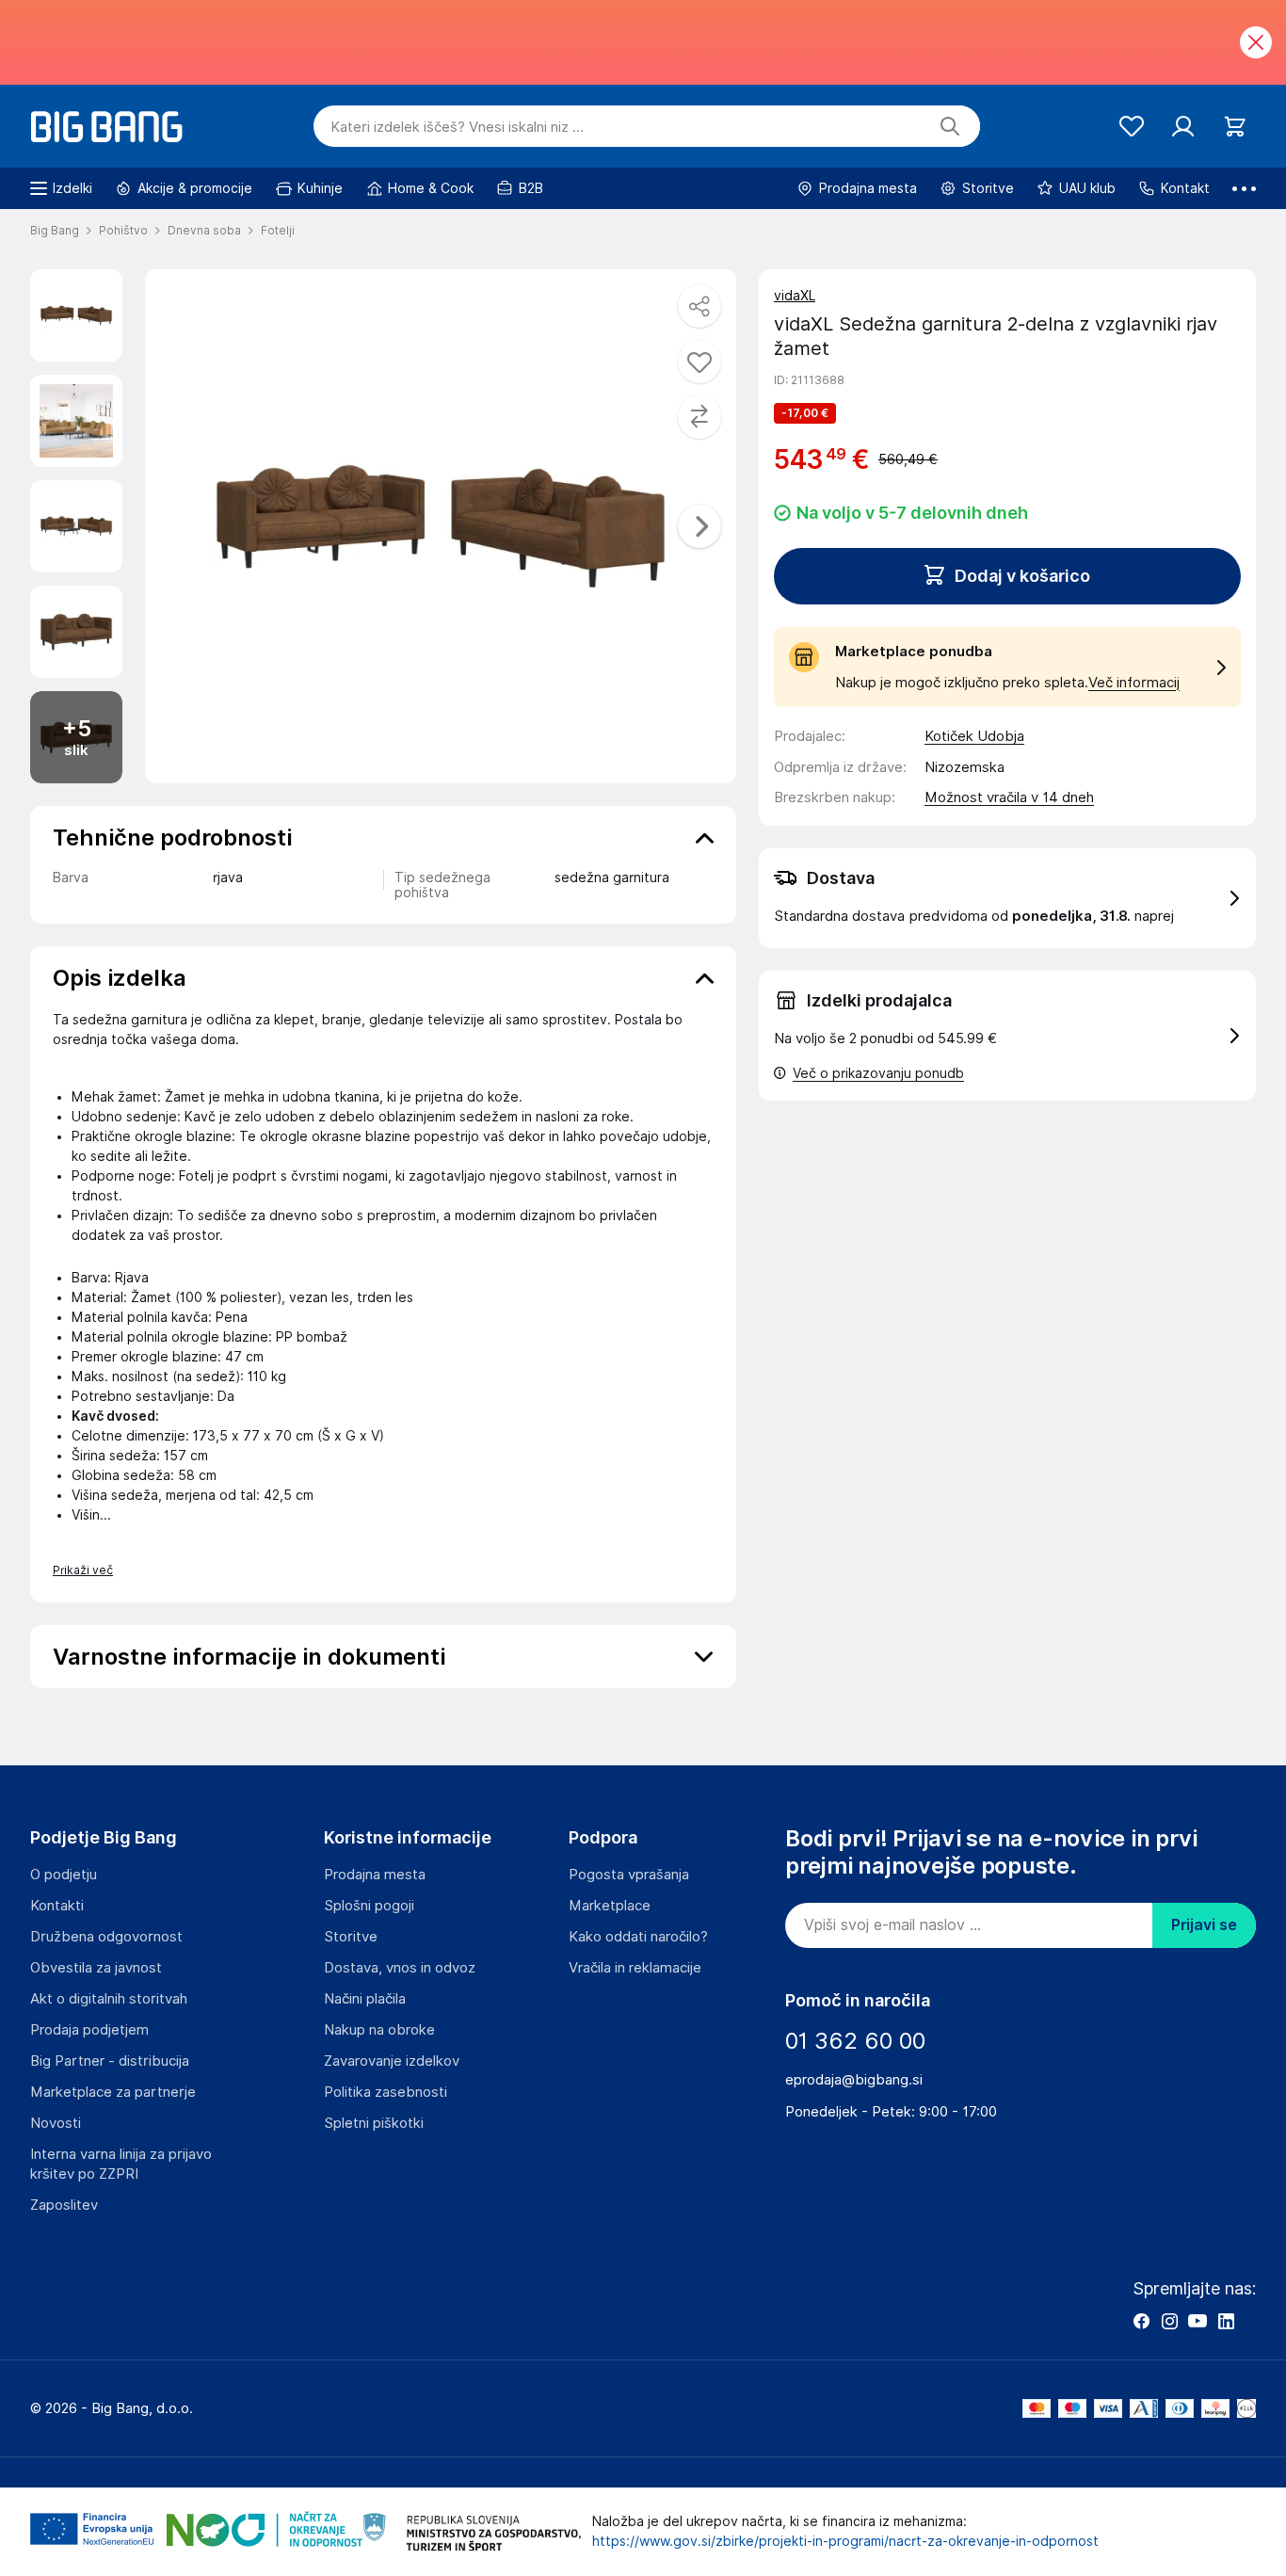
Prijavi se (1204, 1925)
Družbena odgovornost (106, 1937)
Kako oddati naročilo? (638, 1937)
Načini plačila (365, 1999)
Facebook (1141, 2321)
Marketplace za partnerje (113, 2092)
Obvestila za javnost (96, 1968)
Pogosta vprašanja (629, 1875)
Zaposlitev (64, 2205)
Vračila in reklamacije (635, 1968)
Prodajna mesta (375, 1875)
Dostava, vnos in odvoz (400, 1968)
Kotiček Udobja (974, 736)
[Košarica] (1235, 127)
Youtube (1198, 2321)
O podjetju (64, 1875)
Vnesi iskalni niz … (457, 127)
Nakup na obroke (379, 2030)
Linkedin (1226, 2321)
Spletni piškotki (374, 2123)
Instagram (1169, 2321)
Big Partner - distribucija (110, 2061)
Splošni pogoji (369, 1906)
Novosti (56, 2123)
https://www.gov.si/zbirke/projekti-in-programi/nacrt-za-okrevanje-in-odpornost (845, 2541)
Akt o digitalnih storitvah (109, 1999)
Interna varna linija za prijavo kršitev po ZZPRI (121, 2164)
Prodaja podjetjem (89, 2030)
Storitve (351, 1937)
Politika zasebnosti (386, 2092)
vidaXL (795, 296)
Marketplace (610, 1906)
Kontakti (57, 1906)
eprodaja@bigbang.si (854, 2080)
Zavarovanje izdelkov (392, 2061)
